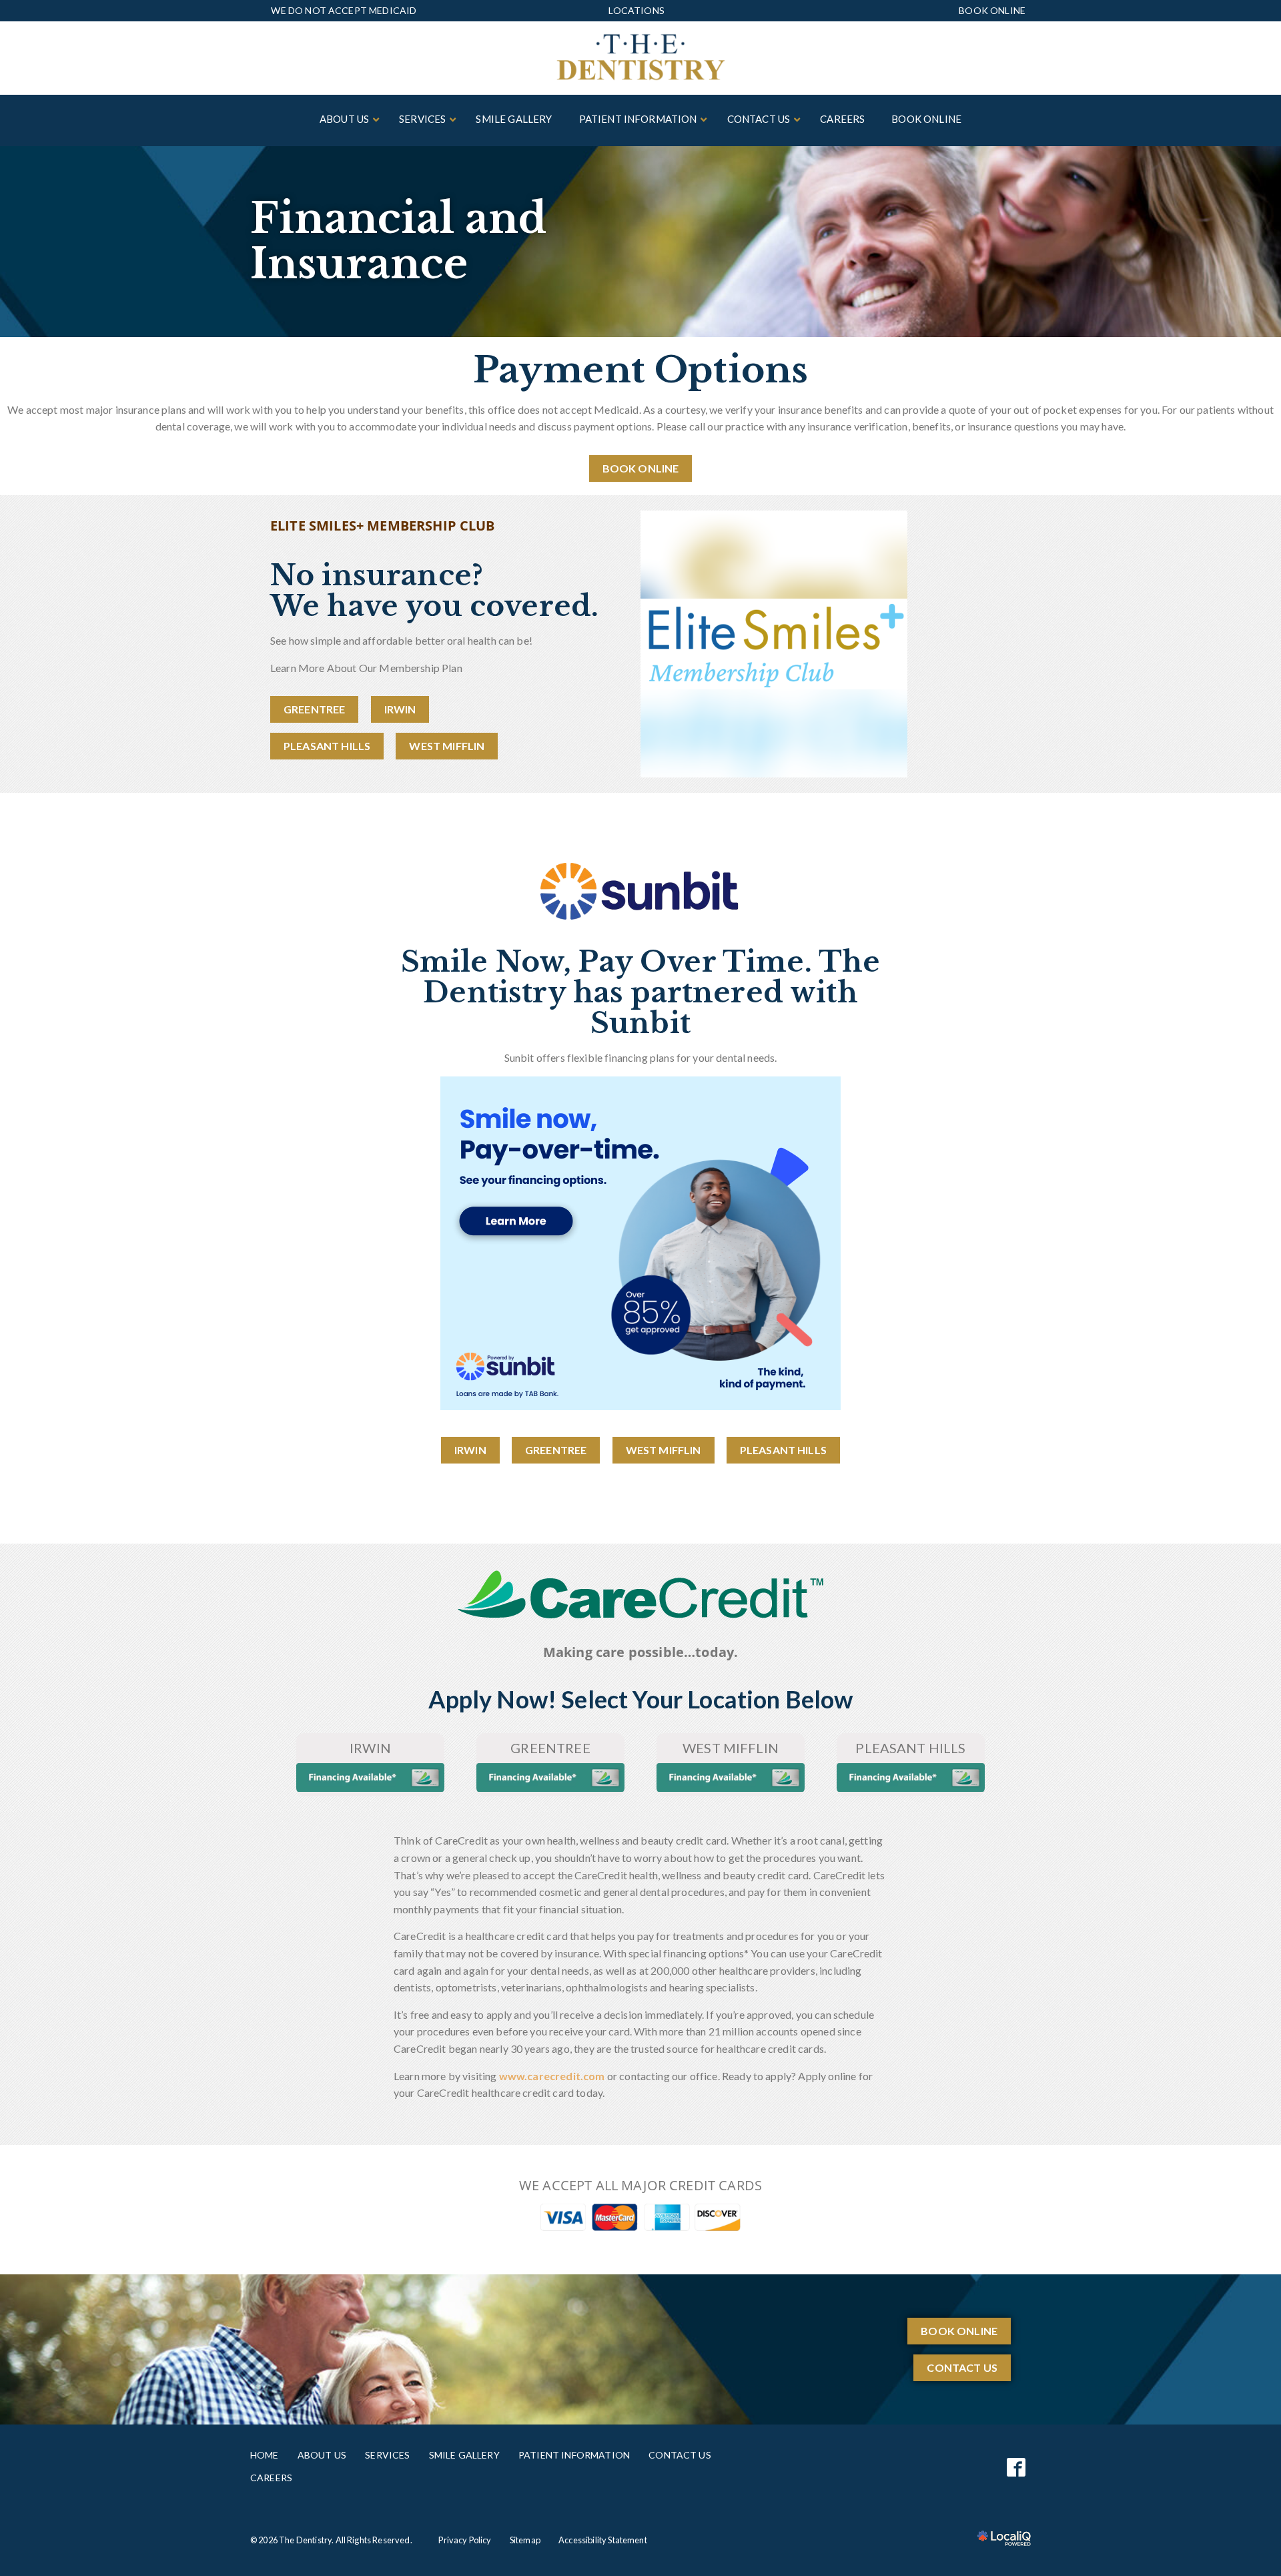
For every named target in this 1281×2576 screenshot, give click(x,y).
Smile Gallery (464, 2455)
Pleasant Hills (327, 746)
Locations (636, 10)
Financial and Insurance (398, 242)
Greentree (314, 709)
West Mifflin (447, 746)
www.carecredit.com (552, 2076)
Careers (271, 2478)
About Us (322, 2455)
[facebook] (1016, 2467)
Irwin (400, 709)
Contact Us (962, 2367)
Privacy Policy (465, 2540)
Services (387, 2455)
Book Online (992, 11)
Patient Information (574, 2455)
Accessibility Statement (603, 2540)
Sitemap (525, 2540)
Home (265, 2455)
